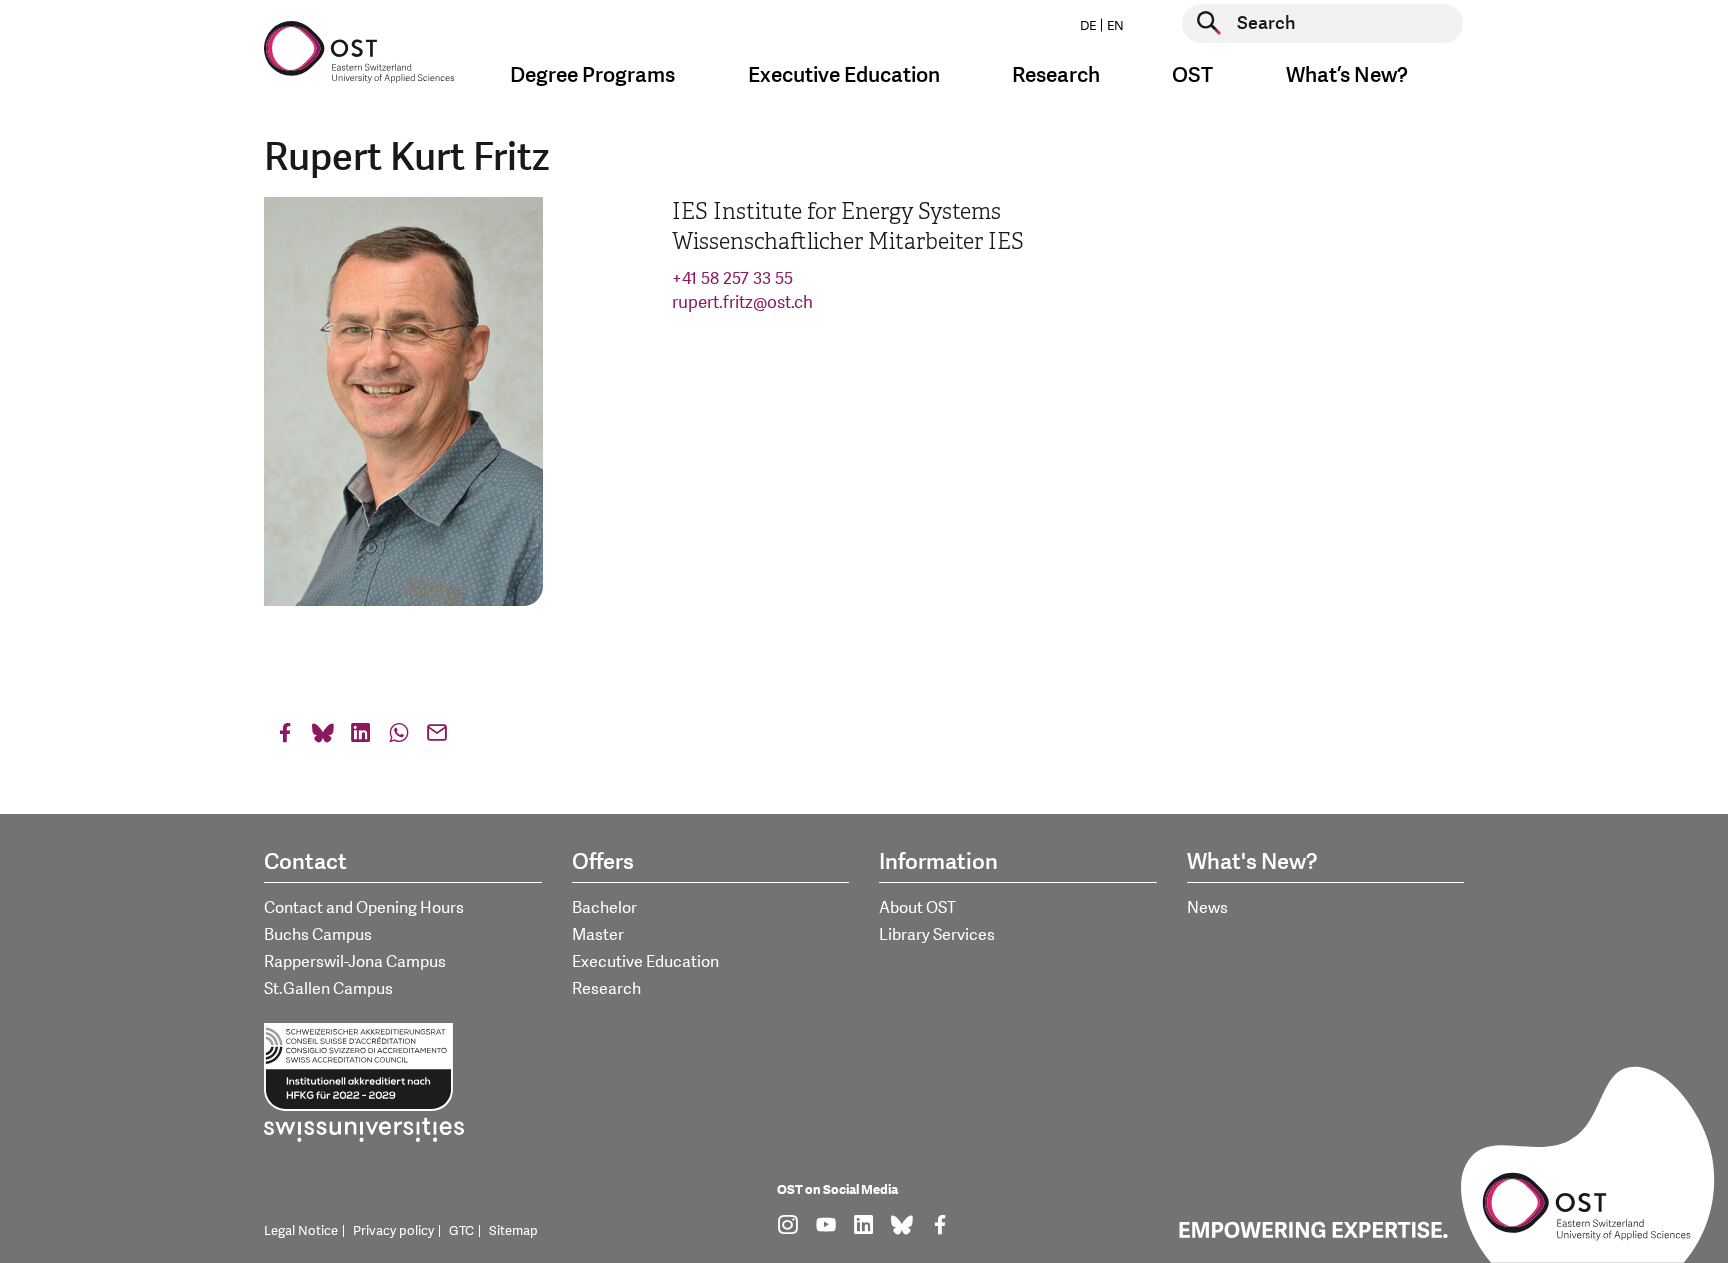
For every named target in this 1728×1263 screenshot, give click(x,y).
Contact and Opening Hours (364, 908)
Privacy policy (393, 1231)
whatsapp (399, 737)
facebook (285, 737)
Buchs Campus (318, 935)
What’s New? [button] (1347, 75)
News (1207, 908)
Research (606, 989)
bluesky (323, 737)
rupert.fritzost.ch (742, 302)
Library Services (937, 935)
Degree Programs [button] (592, 75)
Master (598, 935)
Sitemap (513, 1231)
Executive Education (645, 962)
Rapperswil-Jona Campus (355, 962)
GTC (461, 1231)
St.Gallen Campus (328, 989)
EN (1115, 26)
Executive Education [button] (844, 75)
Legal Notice (301, 1231)
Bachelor (604, 908)
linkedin (361, 737)
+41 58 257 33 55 (732, 278)
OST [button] (1192, 75)
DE (1088, 26)
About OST (917, 908)
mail (437, 737)
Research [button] (1056, 75)
